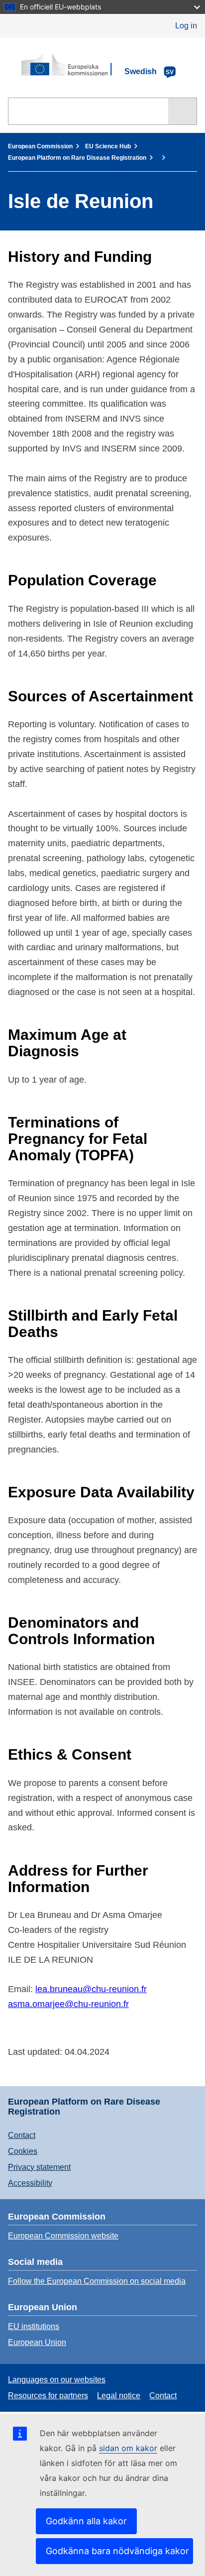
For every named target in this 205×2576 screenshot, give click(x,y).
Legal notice (119, 2396)
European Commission (40, 146)
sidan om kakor (128, 2448)
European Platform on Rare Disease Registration (77, 158)
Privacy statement (39, 2167)
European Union (37, 2342)
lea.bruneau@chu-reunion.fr (91, 1989)
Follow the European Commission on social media (97, 2281)
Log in (186, 26)
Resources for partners (48, 2396)
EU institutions (34, 2326)
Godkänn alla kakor (86, 2521)
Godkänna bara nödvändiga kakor (117, 2551)
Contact (22, 2135)
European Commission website (63, 2236)
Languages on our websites (57, 2380)
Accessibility (30, 2183)
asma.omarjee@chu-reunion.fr (68, 2004)
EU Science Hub (108, 146)
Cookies (23, 2151)
